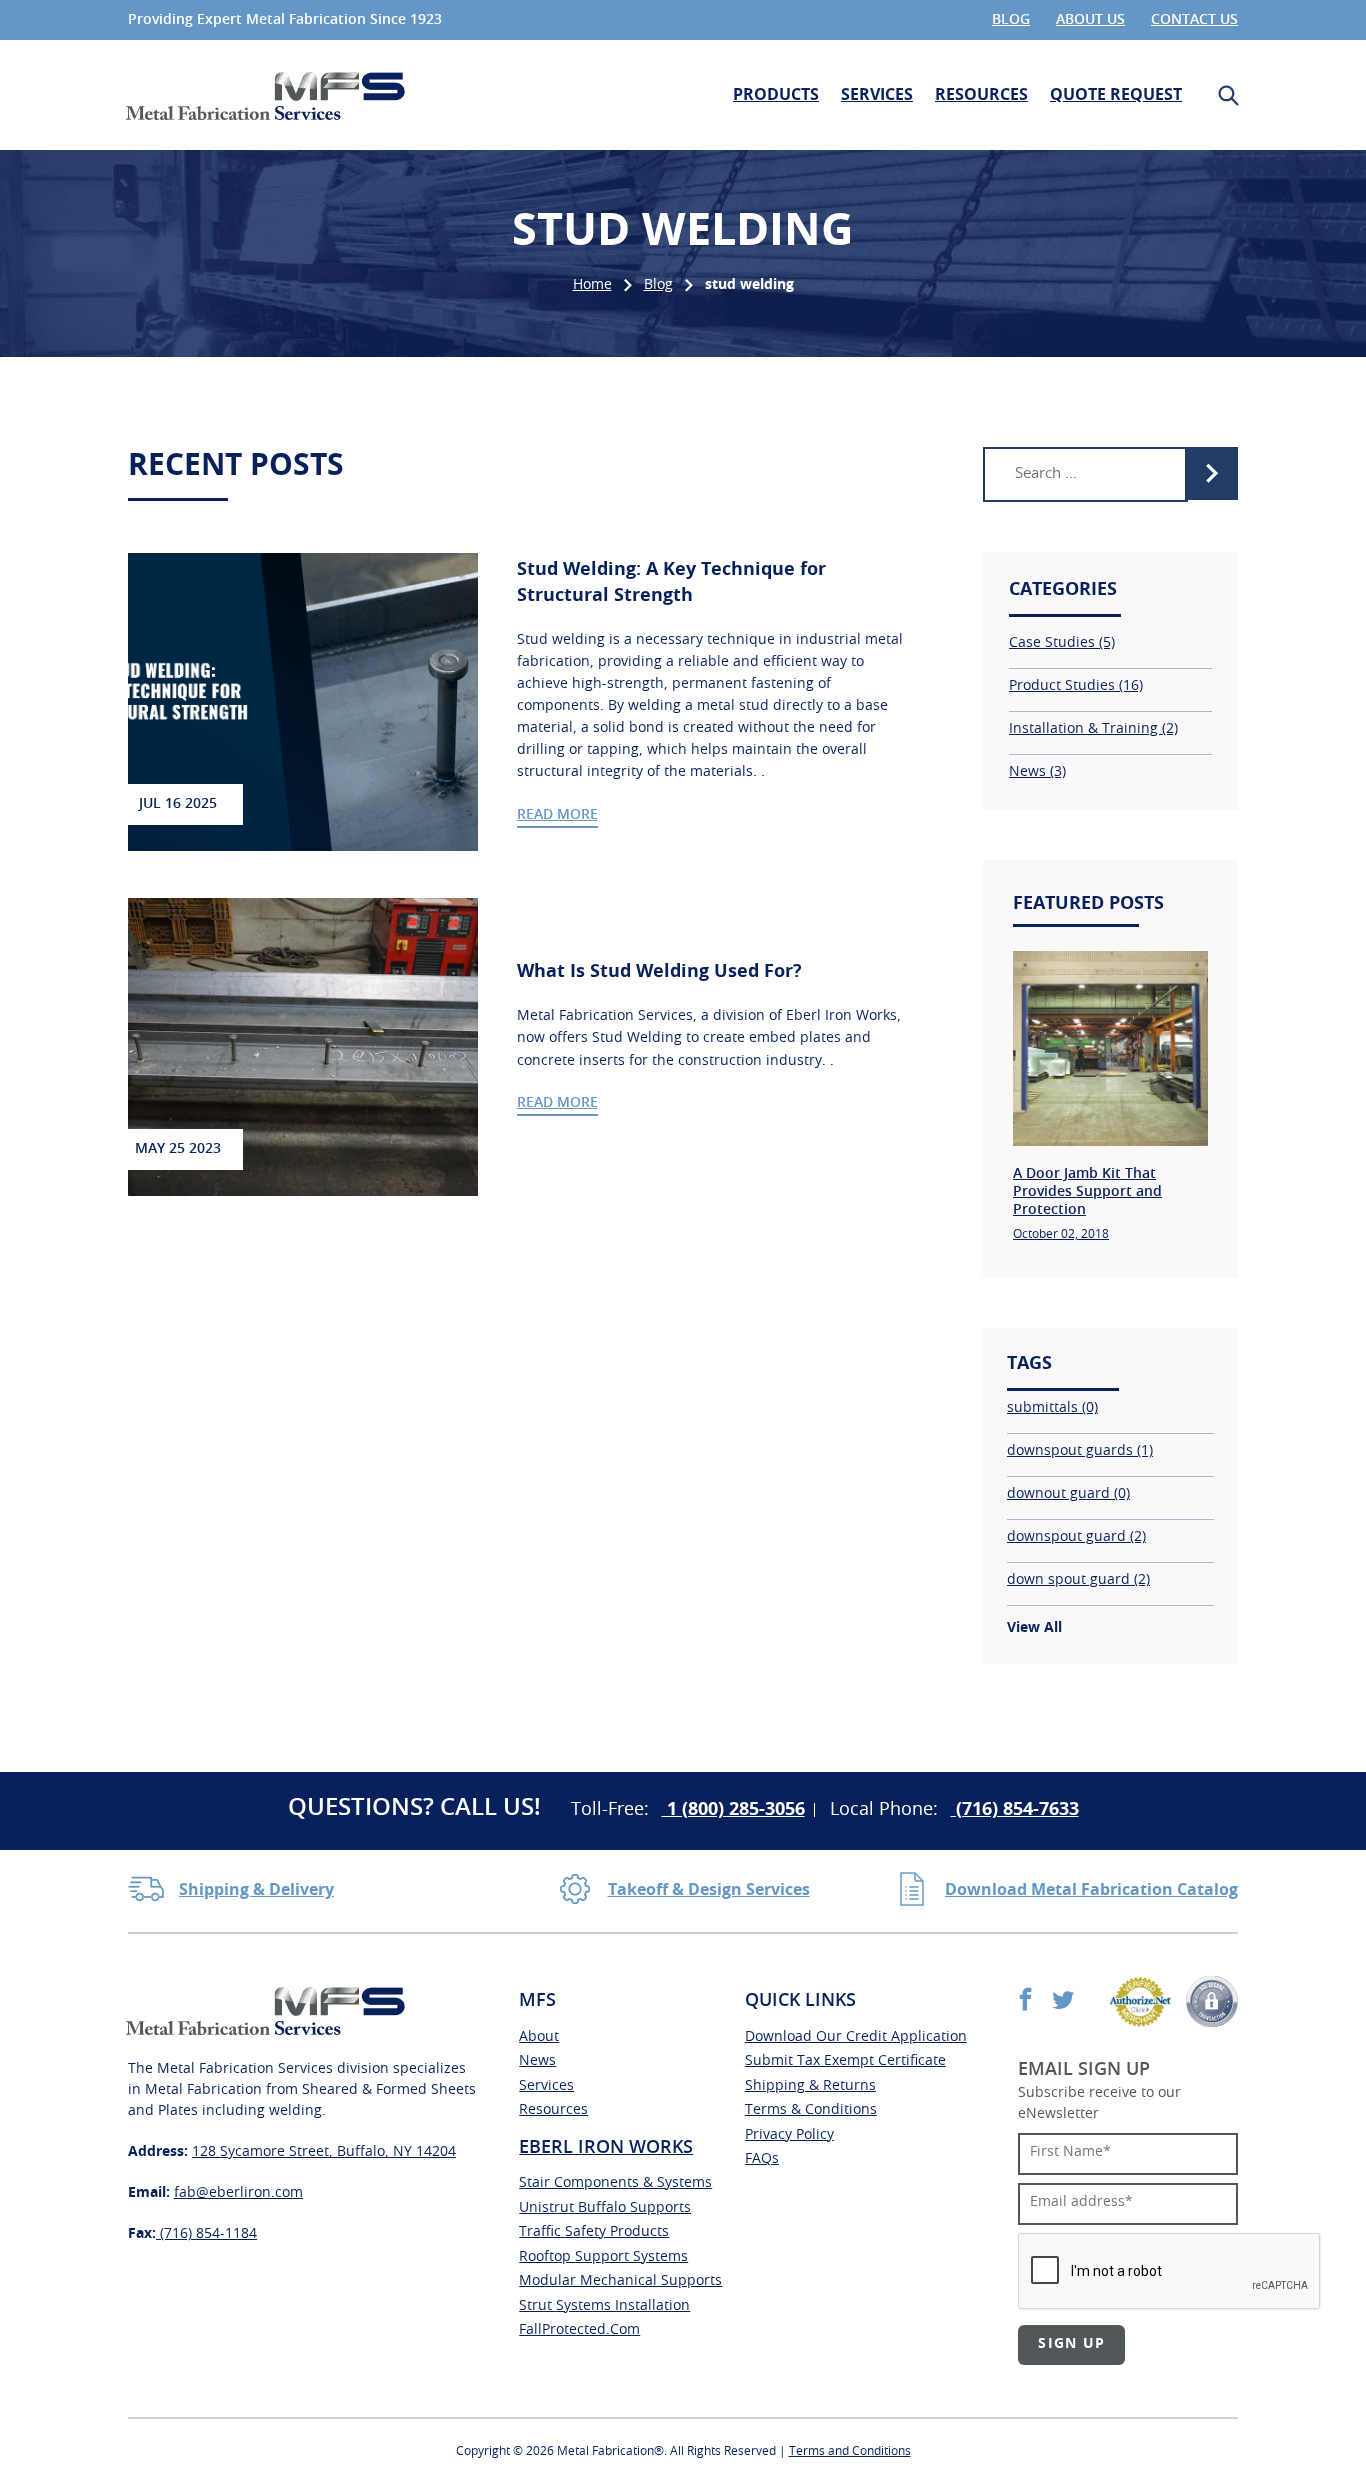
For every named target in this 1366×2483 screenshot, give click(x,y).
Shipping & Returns (810, 2086)
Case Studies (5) (1062, 643)
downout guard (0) (1068, 1494)
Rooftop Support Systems (603, 2257)
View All (1034, 1628)
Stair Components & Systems (615, 2183)
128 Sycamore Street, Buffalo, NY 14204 (324, 2152)
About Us (1090, 20)
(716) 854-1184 (206, 2234)
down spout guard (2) (1078, 1580)
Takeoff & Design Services (709, 1890)
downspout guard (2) (1076, 1537)
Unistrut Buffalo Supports (605, 2208)
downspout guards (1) (1080, 1451)
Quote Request (1116, 95)
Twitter (1062, 1998)
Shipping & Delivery (256, 1890)
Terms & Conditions (811, 2110)
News (537, 2061)
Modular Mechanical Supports (620, 2281)
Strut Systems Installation (604, 2306)
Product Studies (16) (1076, 686)
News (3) (1037, 772)
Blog (1011, 20)
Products (776, 95)
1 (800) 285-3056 (733, 1810)
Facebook (1025, 1998)
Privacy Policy (789, 2135)
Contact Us (1194, 20)
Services (877, 95)
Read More (557, 815)
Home (592, 285)
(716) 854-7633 (1015, 1810)
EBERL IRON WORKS (606, 2148)
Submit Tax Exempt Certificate (845, 2061)
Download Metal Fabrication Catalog (1091, 1890)
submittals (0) (1052, 1408)
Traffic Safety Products (594, 2232)
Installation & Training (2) (1093, 729)
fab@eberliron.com (238, 2193)
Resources (981, 95)
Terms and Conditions (850, 2451)
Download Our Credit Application (856, 2037)
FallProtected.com (579, 2330)
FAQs (762, 2159)
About (539, 2037)
